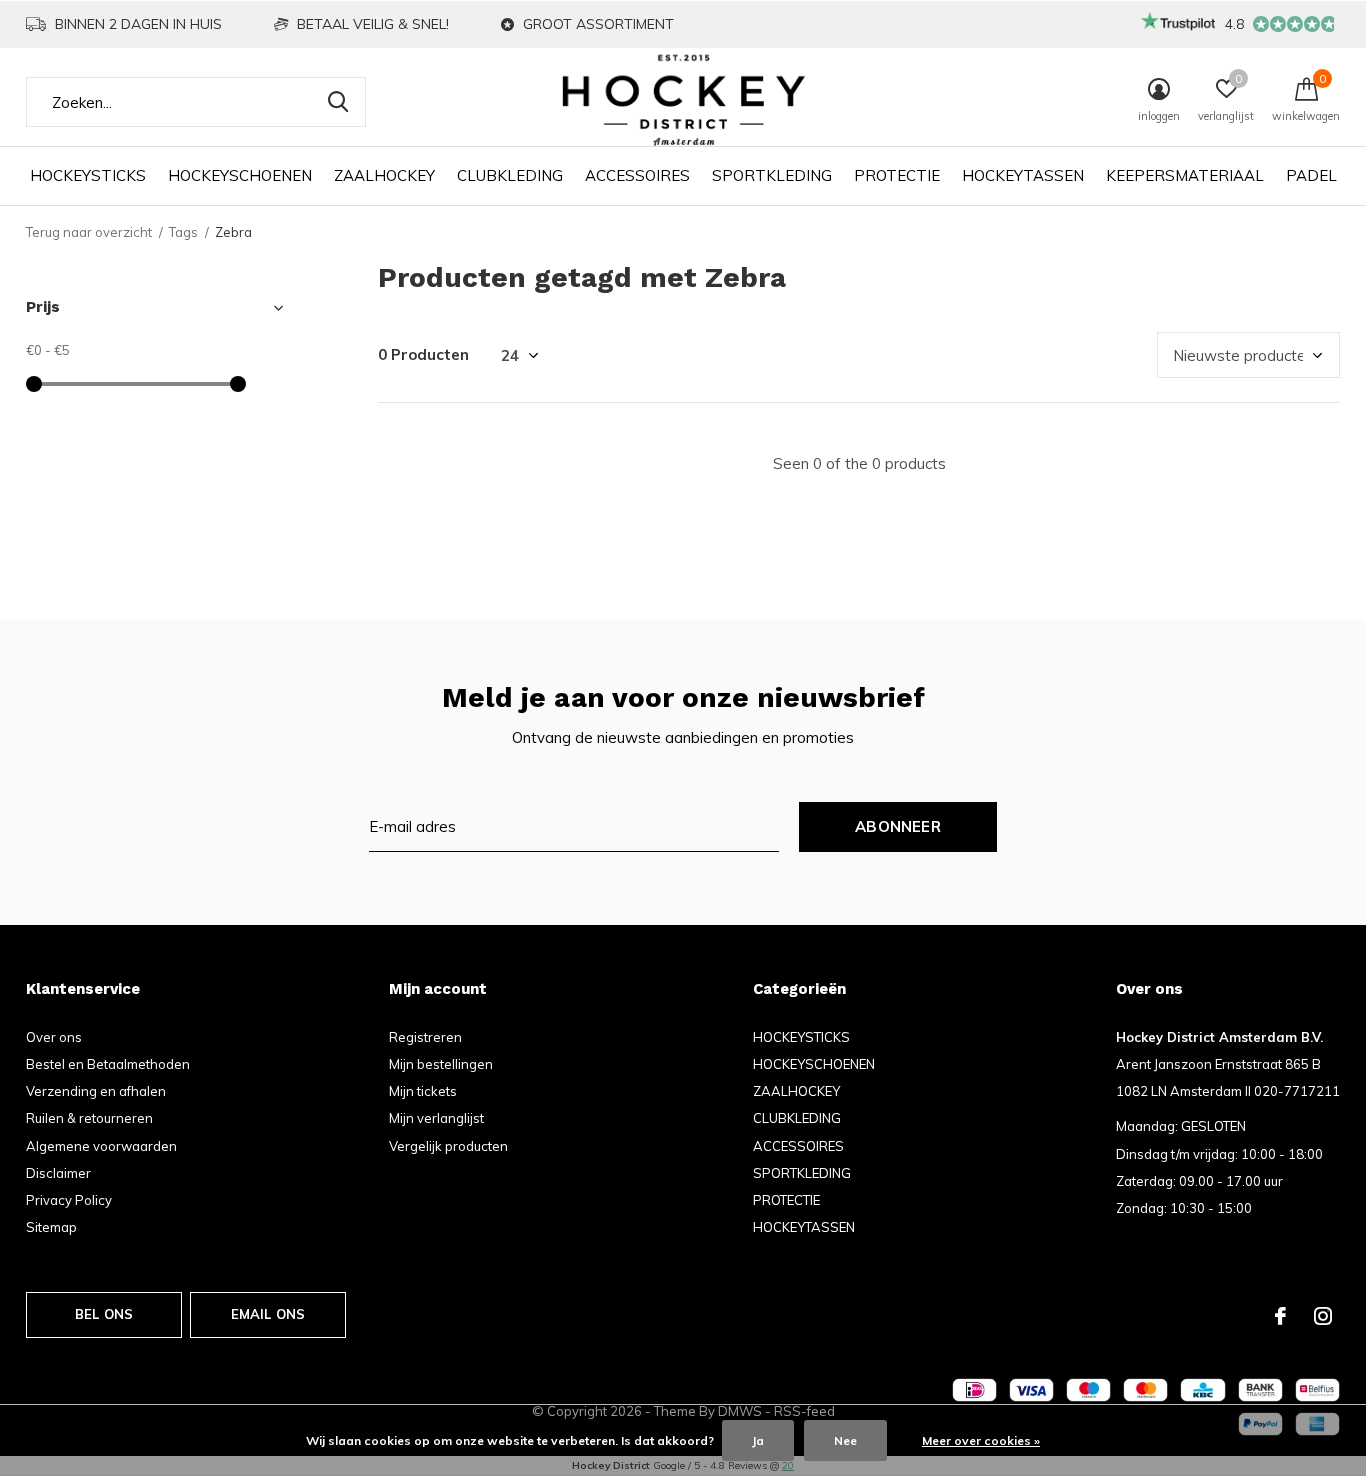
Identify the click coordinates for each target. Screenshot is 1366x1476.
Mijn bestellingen (441, 1064)
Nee (845, 1440)
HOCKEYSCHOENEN (240, 175)
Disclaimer (58, 1173)
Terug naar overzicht (89, 232)
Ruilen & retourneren (89, 1118)
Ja (758, 1440)
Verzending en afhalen (96, 1091)
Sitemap (51, 1227)
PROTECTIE (897, 175)
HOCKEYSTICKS (88, 175)
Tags (183, 232)
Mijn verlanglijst (436, 1118)
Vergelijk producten (448, 1146)
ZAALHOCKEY (384, 175)
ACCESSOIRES (637, 175)
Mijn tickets (423, 1091)
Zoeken (338, 102)
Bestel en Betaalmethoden (108, 1064)
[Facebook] (1280, 1316)
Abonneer (898, 826)
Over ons (54, 1037)
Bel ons (104, 1314)
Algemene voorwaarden (101, 1146)
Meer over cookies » (981, 1440)
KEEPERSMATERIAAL (1185, 175)
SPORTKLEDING (772, 175)
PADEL (1311, 175)
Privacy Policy (69, 1200)
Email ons (268, 1314)
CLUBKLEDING (510, 175)
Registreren (425, 1037)
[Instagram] (1323, 1316)
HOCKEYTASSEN (1023, 175)
